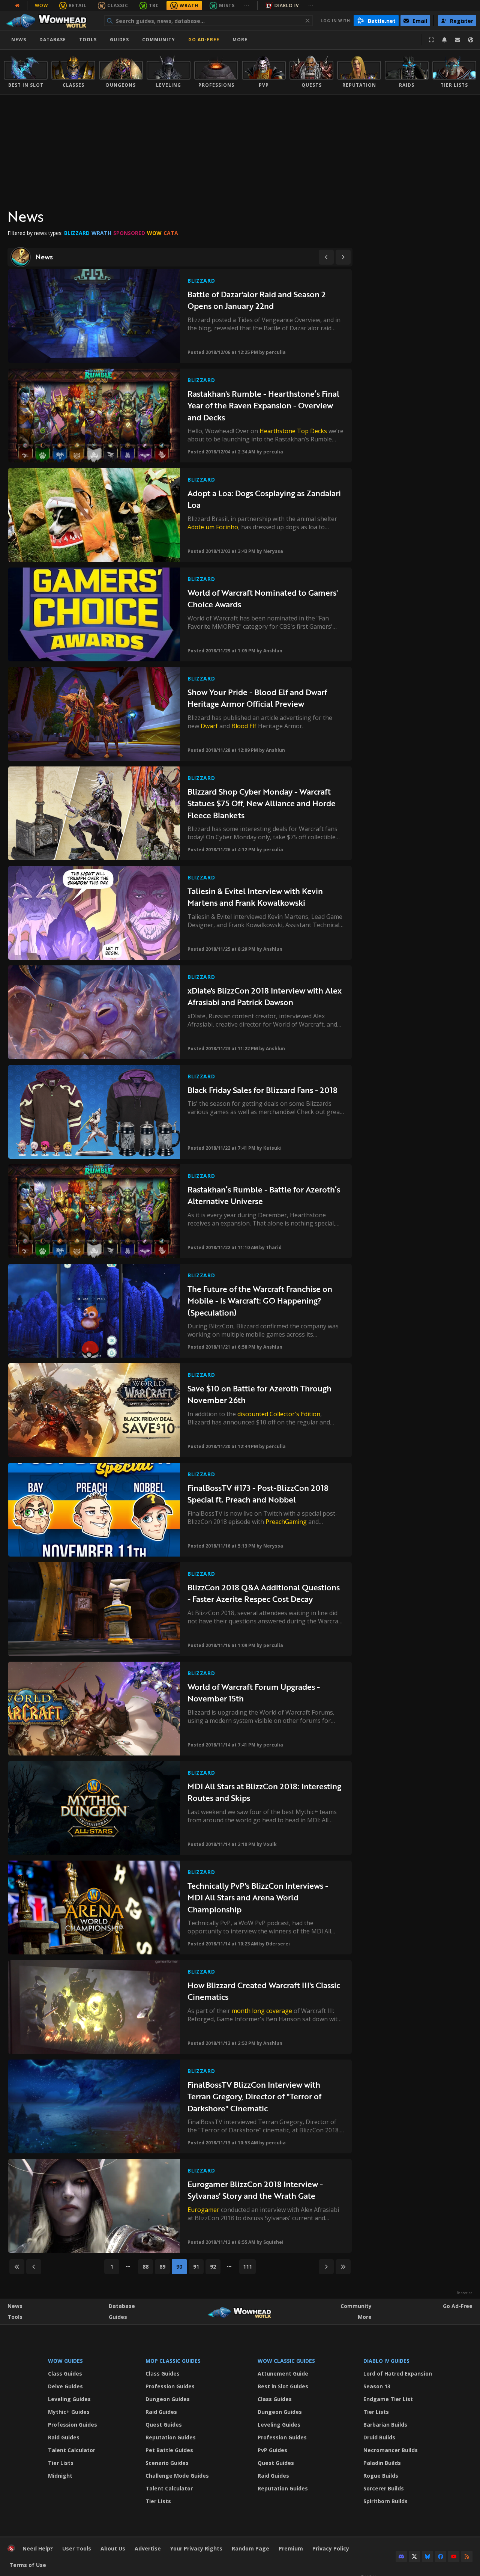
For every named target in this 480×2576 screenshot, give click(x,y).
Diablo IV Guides (386, 2361)
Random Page (250, 2548)
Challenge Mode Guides (177, 2476)
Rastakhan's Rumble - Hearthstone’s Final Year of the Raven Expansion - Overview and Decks (263, 405)
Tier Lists (61, 2463)
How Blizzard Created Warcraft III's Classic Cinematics (264, 1991)
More (365, 2317)
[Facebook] (441, 2556)
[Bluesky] (427, 2556)
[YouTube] (454, 2556)
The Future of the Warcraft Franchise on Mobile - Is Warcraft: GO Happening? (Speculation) (260, 1301)
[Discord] (401, 2556)
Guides (119, 40)
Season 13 (377, 2386)
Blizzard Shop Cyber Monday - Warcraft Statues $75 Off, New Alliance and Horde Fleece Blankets (262, 803)
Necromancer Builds (391, 2450)
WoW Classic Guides (286, 2361)
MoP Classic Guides (173, 2361)
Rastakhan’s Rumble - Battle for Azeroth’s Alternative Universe (264, 1195)
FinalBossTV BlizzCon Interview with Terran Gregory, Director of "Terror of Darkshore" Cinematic (254, 2096)
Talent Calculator (72, 2450)
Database (53, 40)
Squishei (273, 2242)
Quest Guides (164, 2425)
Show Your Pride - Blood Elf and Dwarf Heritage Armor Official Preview (257, 698)
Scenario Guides (167, 2463)
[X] (414, 2556)
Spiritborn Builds (385, 2501)
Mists (227, 5)
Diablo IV (287, 5)
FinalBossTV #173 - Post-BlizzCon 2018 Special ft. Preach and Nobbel (258, 1494)
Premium (291, 2548)
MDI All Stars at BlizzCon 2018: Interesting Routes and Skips (264, 1792)
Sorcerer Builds (384, 2488)
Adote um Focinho (213, 527)
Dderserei (278, 1944)
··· (247, 5)
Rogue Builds (381, 2476)
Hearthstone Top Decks (293, 431)
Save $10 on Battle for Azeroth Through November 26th (259, 1394)
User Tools (77, 2548)
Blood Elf (244, 726)
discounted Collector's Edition (279, 1414)
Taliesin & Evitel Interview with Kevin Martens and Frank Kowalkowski (255, 897)
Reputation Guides (171, 2437)
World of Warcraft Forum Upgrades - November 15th (254, 1693)
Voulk (270, 1844)
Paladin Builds (382, 2463)
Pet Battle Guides (169, 2450)
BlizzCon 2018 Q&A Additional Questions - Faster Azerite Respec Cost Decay (264, 1593)
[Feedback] (457, 40)
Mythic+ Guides (69, 2412)
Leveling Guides (69, 2399)
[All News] (17, 6)
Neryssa (273, 551)
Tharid (274, 1247)
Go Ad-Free (204, 40)
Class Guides (65, 2374)
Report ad (465, 2293)
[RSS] (467, 2556)
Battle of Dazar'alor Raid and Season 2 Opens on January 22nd (256, 300)
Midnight (60, 2476)
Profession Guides (73, 2425)
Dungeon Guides (168, 2399)
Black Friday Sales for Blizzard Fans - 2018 (262, 1090)
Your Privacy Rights (196, 2548)
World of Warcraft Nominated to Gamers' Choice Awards (263, 598)
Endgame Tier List (388, 2399)
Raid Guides (64, 2437)
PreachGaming (286, 1522)
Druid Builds (379, 2437)
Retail (78, 5)
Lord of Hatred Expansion (398, 2374)
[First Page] (17, 2267)
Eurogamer (203, 2210)
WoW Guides (65, 2361)
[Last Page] (343, 2267)
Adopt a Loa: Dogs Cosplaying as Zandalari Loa (264, 499)
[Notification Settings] (444, 40)
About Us (113, 2548)
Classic (118, 5)
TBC (154, 5)
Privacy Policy (331, 2548)
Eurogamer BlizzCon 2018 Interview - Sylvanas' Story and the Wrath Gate (255, 2190)
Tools (15, 2317)
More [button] (240, 40)
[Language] (471, 40)
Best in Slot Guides (283, 2386)
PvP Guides (272, 2450)
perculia (276, 352)
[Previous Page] (326, 257)
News (19, 40)
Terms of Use (28, 2565)
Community (159, 40)
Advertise (148, 2548)
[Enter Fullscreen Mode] (431, 40)
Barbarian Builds (385, 2425)
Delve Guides (65, 2386)
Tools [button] (88, 40)
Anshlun (273, 651)
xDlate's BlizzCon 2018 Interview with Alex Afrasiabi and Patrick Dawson (265, 996)
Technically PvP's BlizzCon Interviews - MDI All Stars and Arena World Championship (258, 1897)
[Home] (50, 21)
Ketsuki (272, 1148)
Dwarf (209, 726)
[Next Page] (343, 257)
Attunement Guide (283, 2374)
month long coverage (262, 2011)
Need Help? (38, 2548)
